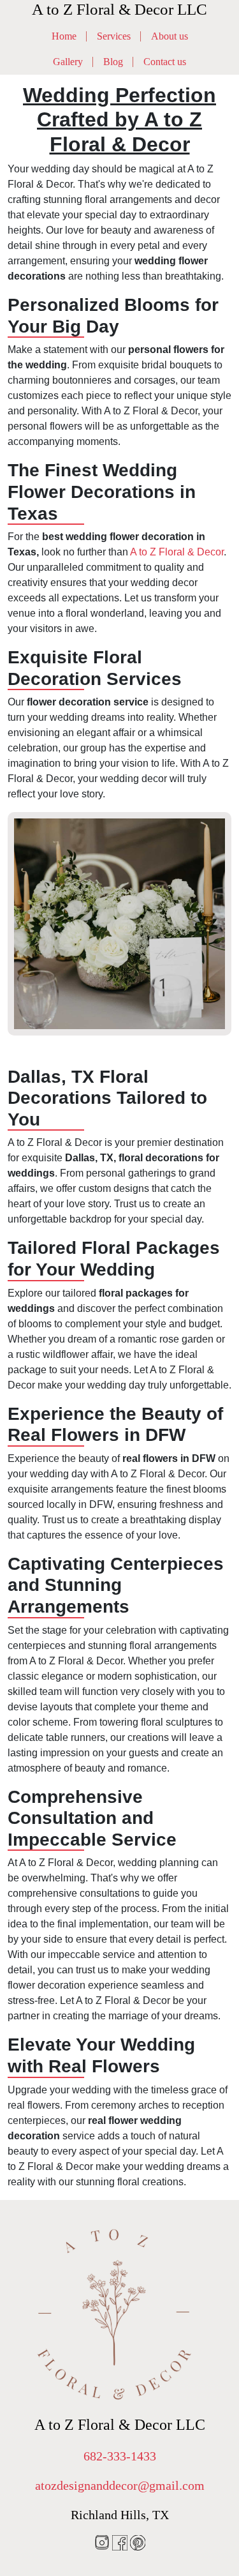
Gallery (68, 62)
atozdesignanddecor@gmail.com (120, 2485)
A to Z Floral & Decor (177, 552)
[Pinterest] (138, 2542)
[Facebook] (121, 2542)
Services (114, 36)
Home (64, 36)
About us (170, 36)
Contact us (165, 62)
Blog (113, 62)
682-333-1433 (120, 2456)
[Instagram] (103, 2542)
